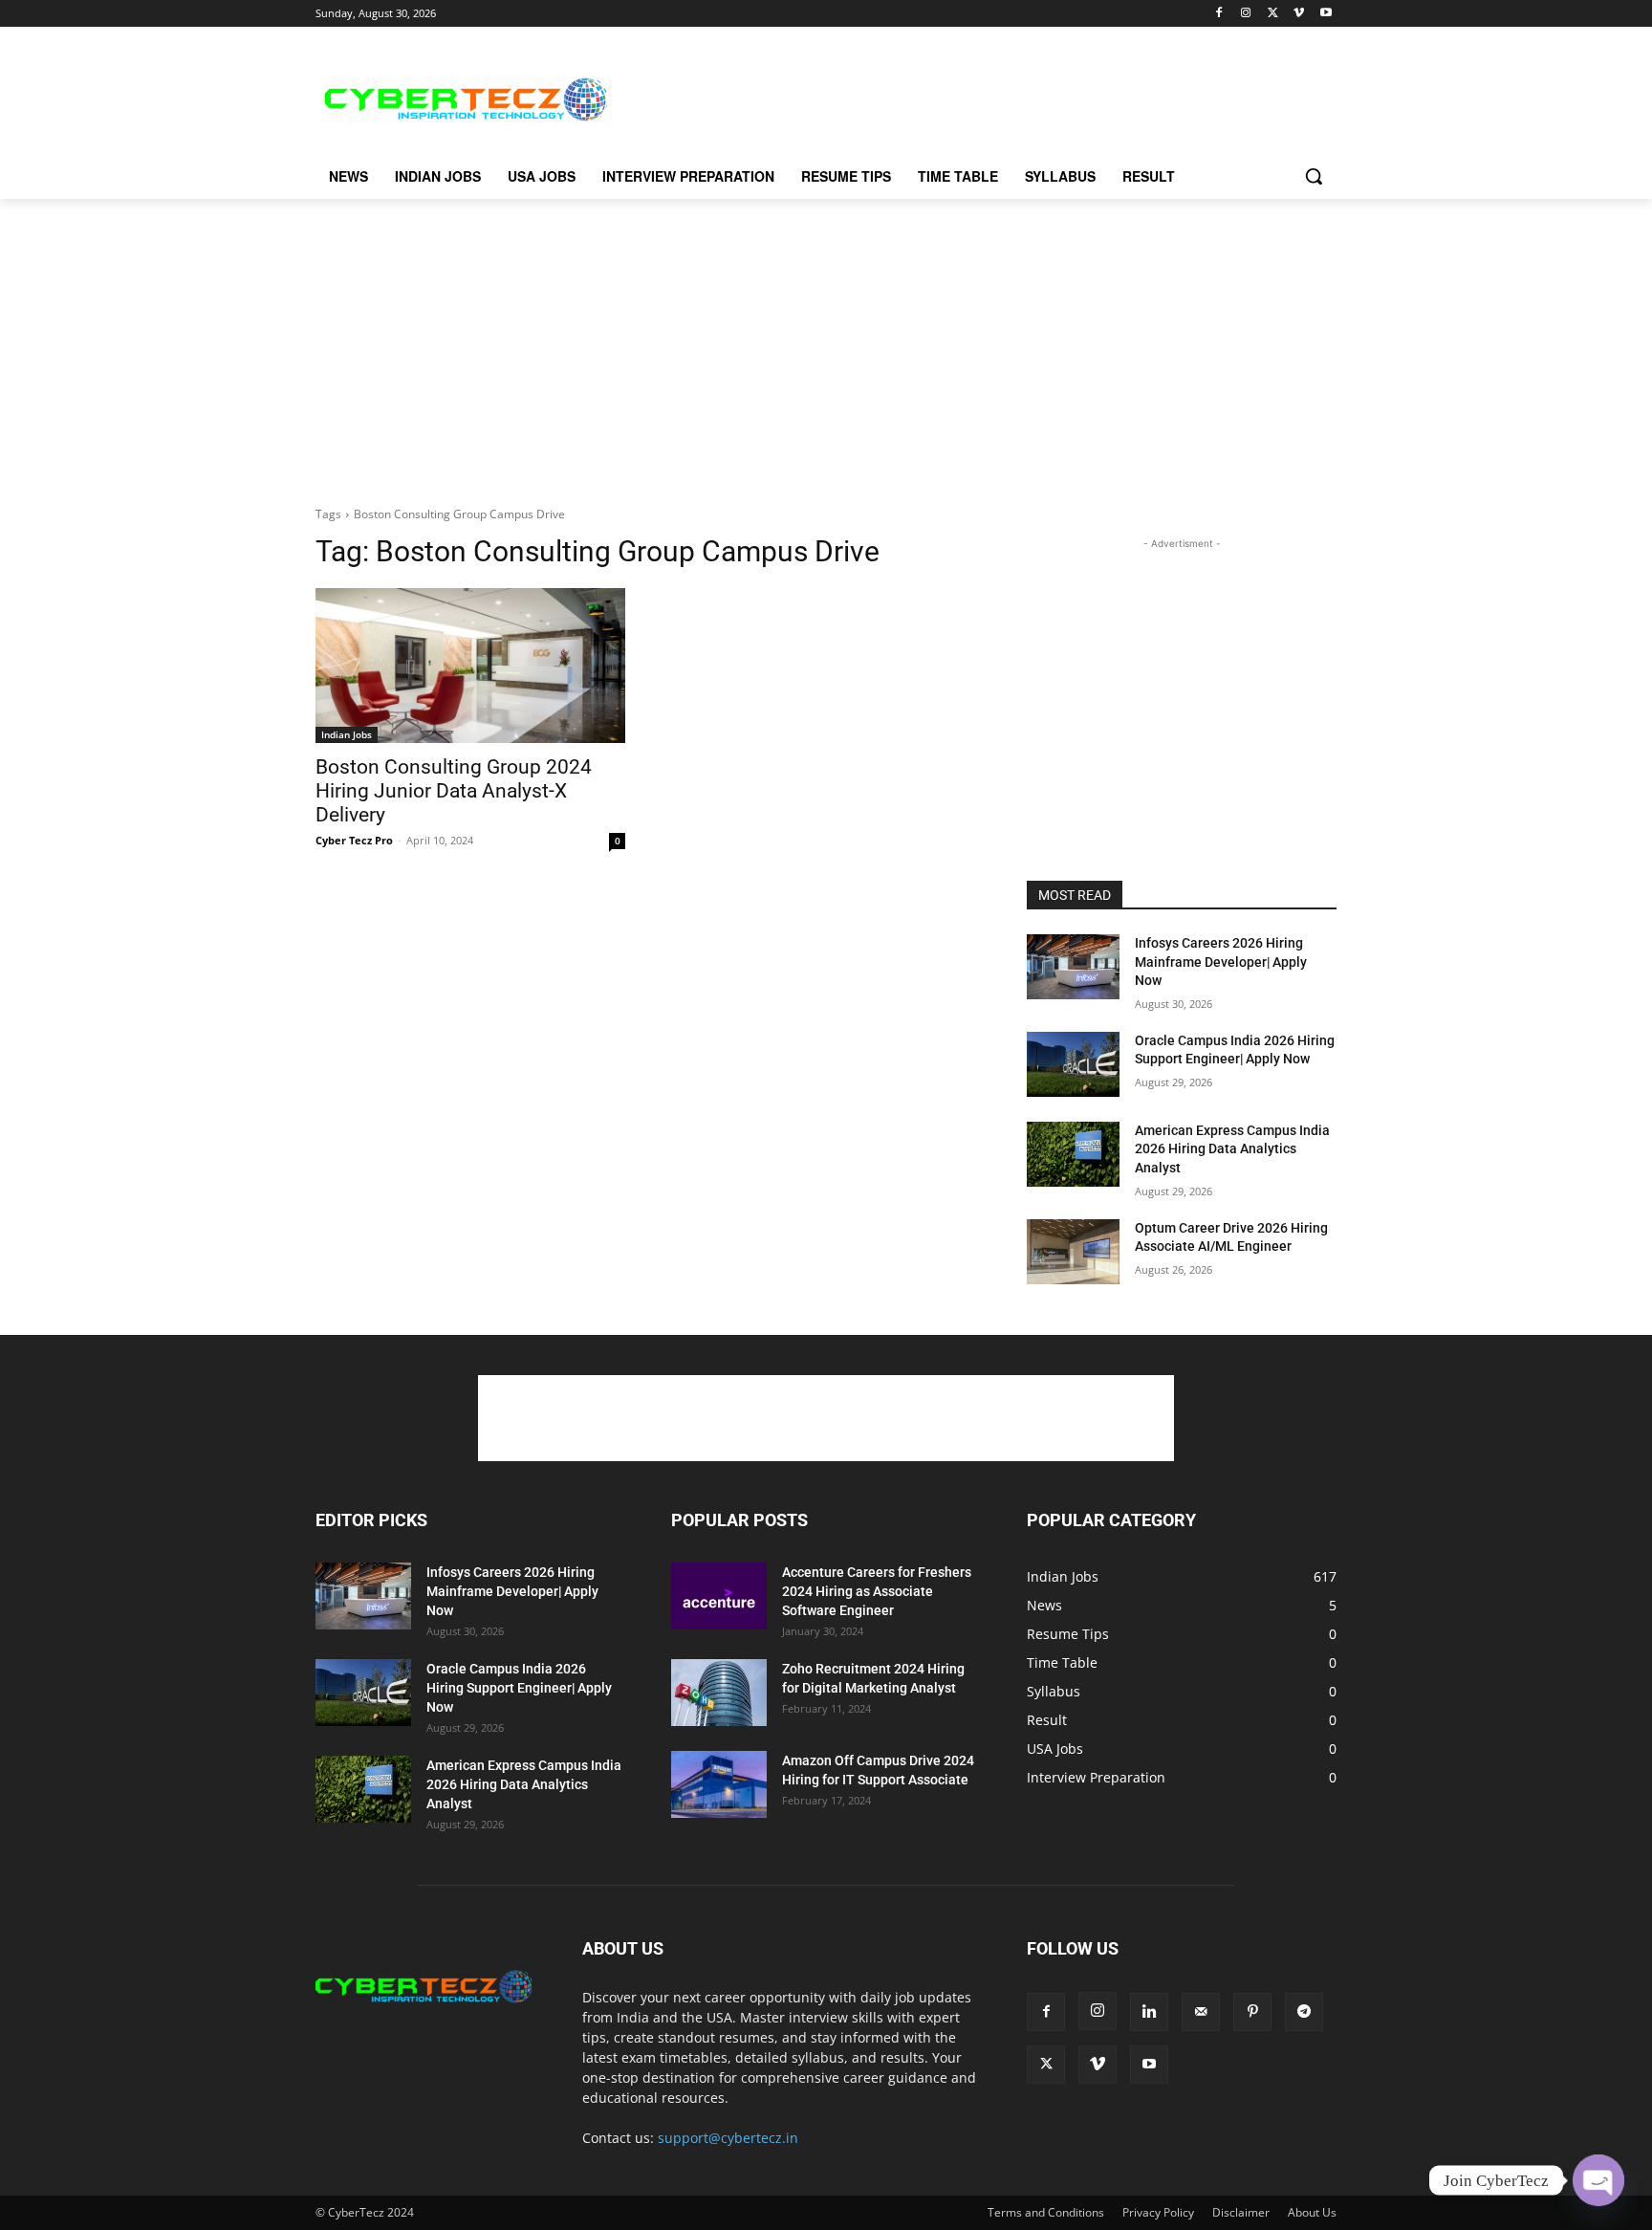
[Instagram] (1246, 14)
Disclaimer (1241, 2212)
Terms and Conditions (1046, 2212)
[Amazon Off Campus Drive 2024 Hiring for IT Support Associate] (719, 1784)
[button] (1314, 176)
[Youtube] (1326, 14)
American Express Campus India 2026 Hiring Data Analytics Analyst (1232, 1149)
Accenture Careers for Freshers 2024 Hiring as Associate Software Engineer (877, 1591)
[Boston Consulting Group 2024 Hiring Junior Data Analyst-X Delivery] (470, 666)
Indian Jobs (347, 734)
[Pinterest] (1252, 2012)
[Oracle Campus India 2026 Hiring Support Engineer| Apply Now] (1073, 1064)
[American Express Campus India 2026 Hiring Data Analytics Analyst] (1073, 1154)
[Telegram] (1304, 2012)
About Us (1312, 2212)
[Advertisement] (969, 97)
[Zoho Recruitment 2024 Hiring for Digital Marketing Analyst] (719, 1693)
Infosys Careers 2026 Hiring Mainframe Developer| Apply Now (1221, 962)
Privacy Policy (1158, 2212)
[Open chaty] (1598, 2180)
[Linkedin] (1149, 2012)
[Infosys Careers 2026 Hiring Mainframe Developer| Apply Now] (1073, 967)
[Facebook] (1219, 14)
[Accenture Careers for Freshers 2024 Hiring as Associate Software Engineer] (719, 1596)
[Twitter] (1273, 14)
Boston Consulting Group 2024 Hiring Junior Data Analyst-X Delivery (454, 791)
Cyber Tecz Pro (354, 840)
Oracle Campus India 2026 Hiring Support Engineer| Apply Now (519, 1688)
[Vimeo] (1299, 14)
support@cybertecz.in (728, 2138)
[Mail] (1201, 2012)
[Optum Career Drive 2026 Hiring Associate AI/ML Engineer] (1073, 1252)
